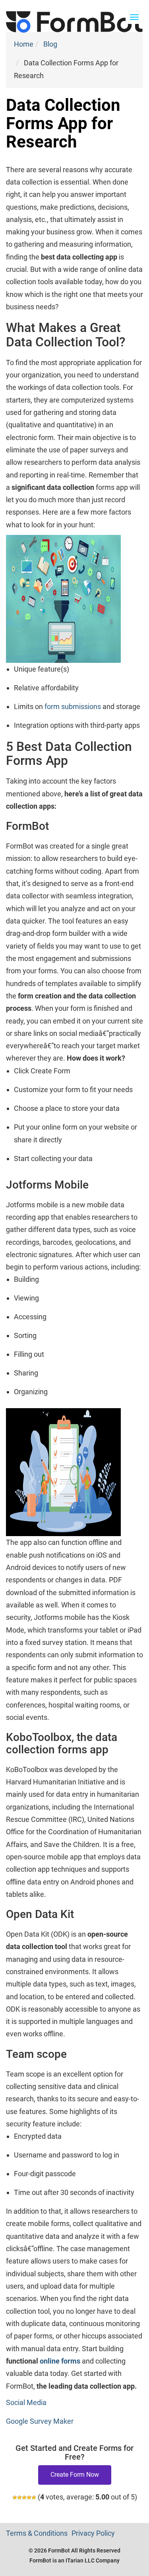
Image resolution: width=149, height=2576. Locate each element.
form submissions (73, 706)
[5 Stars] (34, 2497)
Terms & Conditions (37, 2533)
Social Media (26, 2402)
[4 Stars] (29, 2497)
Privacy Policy (93, 2533)
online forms (60, 2361)
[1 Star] (15, 2497)
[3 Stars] (24, 2497)
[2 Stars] (19, 2497)
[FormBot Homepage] (74, 10)
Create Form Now (75, 2475)
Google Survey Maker (40, 2421)
